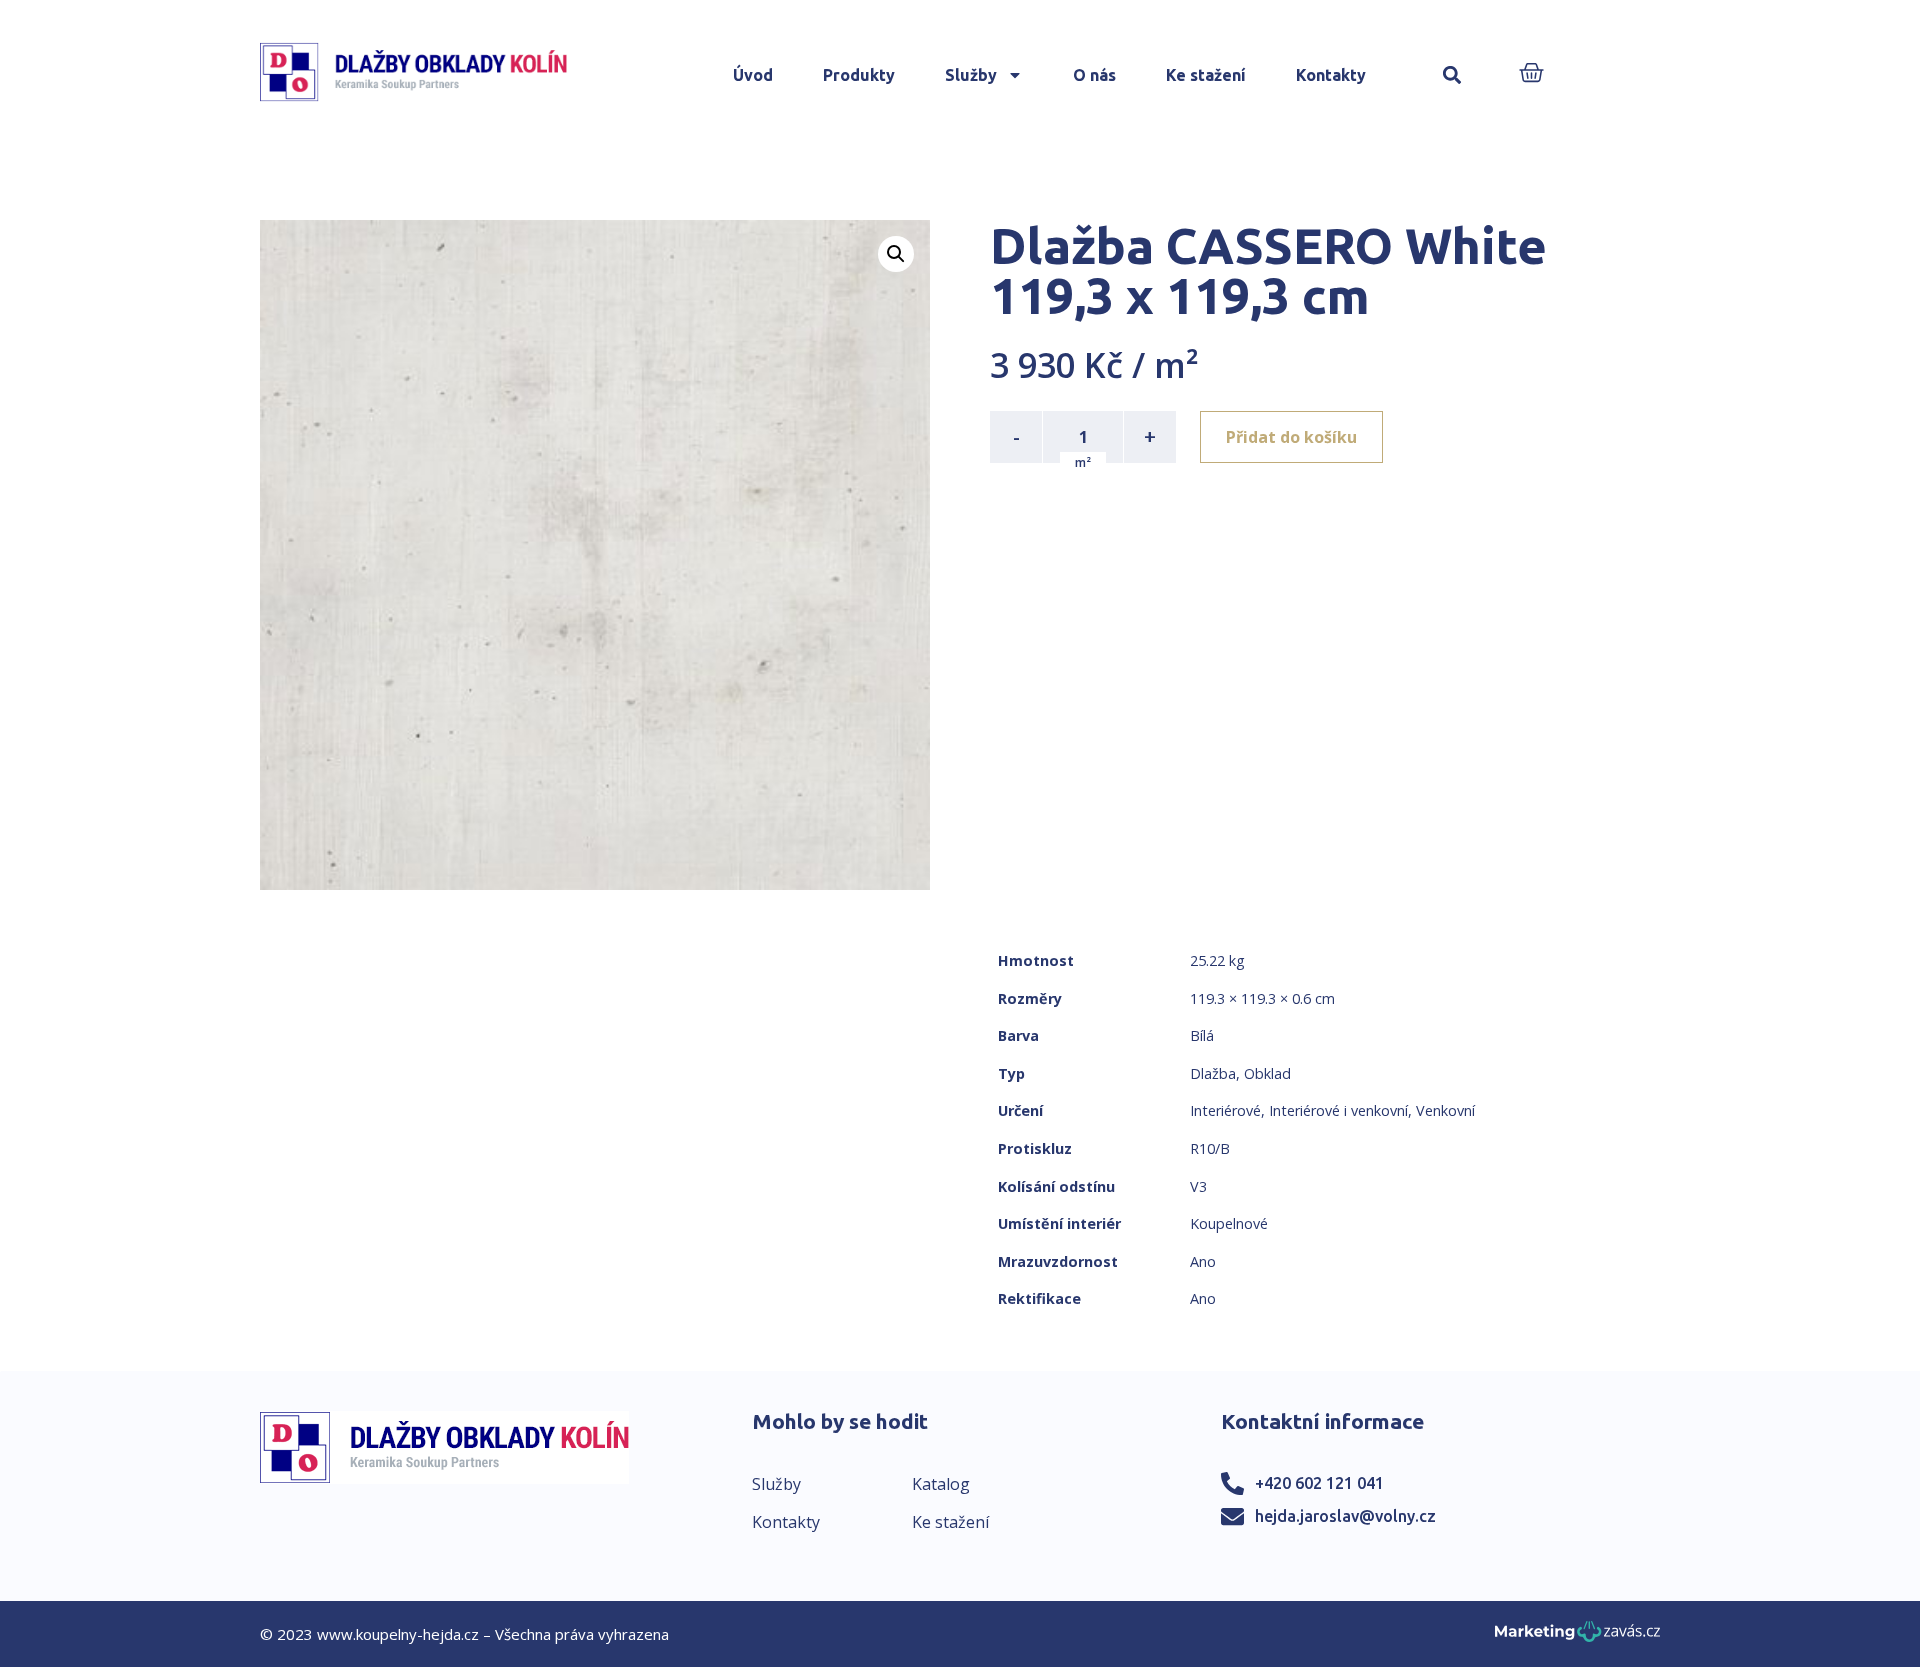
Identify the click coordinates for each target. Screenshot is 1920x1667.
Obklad (1267, 1073)
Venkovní (1445, 1110)
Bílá (1202, 1035)
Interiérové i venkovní (1338, 1110)
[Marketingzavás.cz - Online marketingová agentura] (1577, 1637)
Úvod (753, 75)
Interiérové (1225, 1110)
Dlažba (1213, 1073)
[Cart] (1531, 74)
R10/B (1210, 1148)
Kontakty (1331, 75)
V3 (1198, 1186)
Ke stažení (1206, 75)
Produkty (859, 75)
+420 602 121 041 (1319, 1483)
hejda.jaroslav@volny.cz (1345, 1516)
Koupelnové (1229, 1223)
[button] (1452, 75)
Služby (971, 75)
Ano (1203, 1261)
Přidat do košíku (1291, 437)
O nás (1094, 75)
